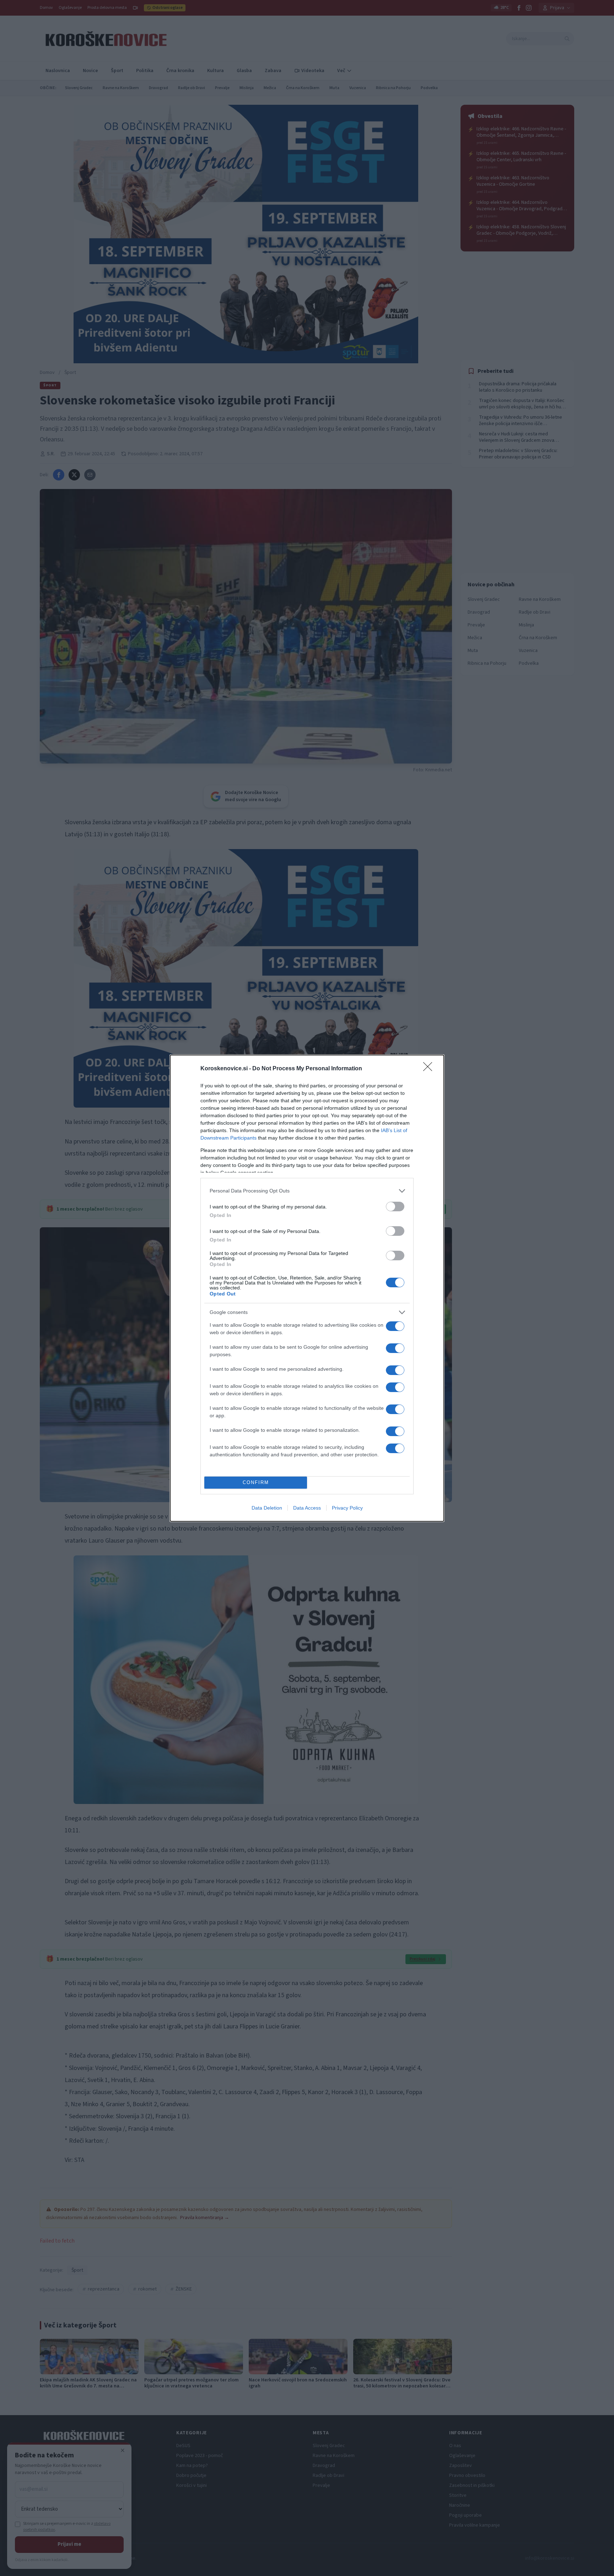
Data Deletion (267, 1508)
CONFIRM (256, 1482)
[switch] (395, 1207)
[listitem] (307, 1191)
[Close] (430, 1069)
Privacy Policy (347, 1508)
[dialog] (307, 1288)
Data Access (307, 1508)
